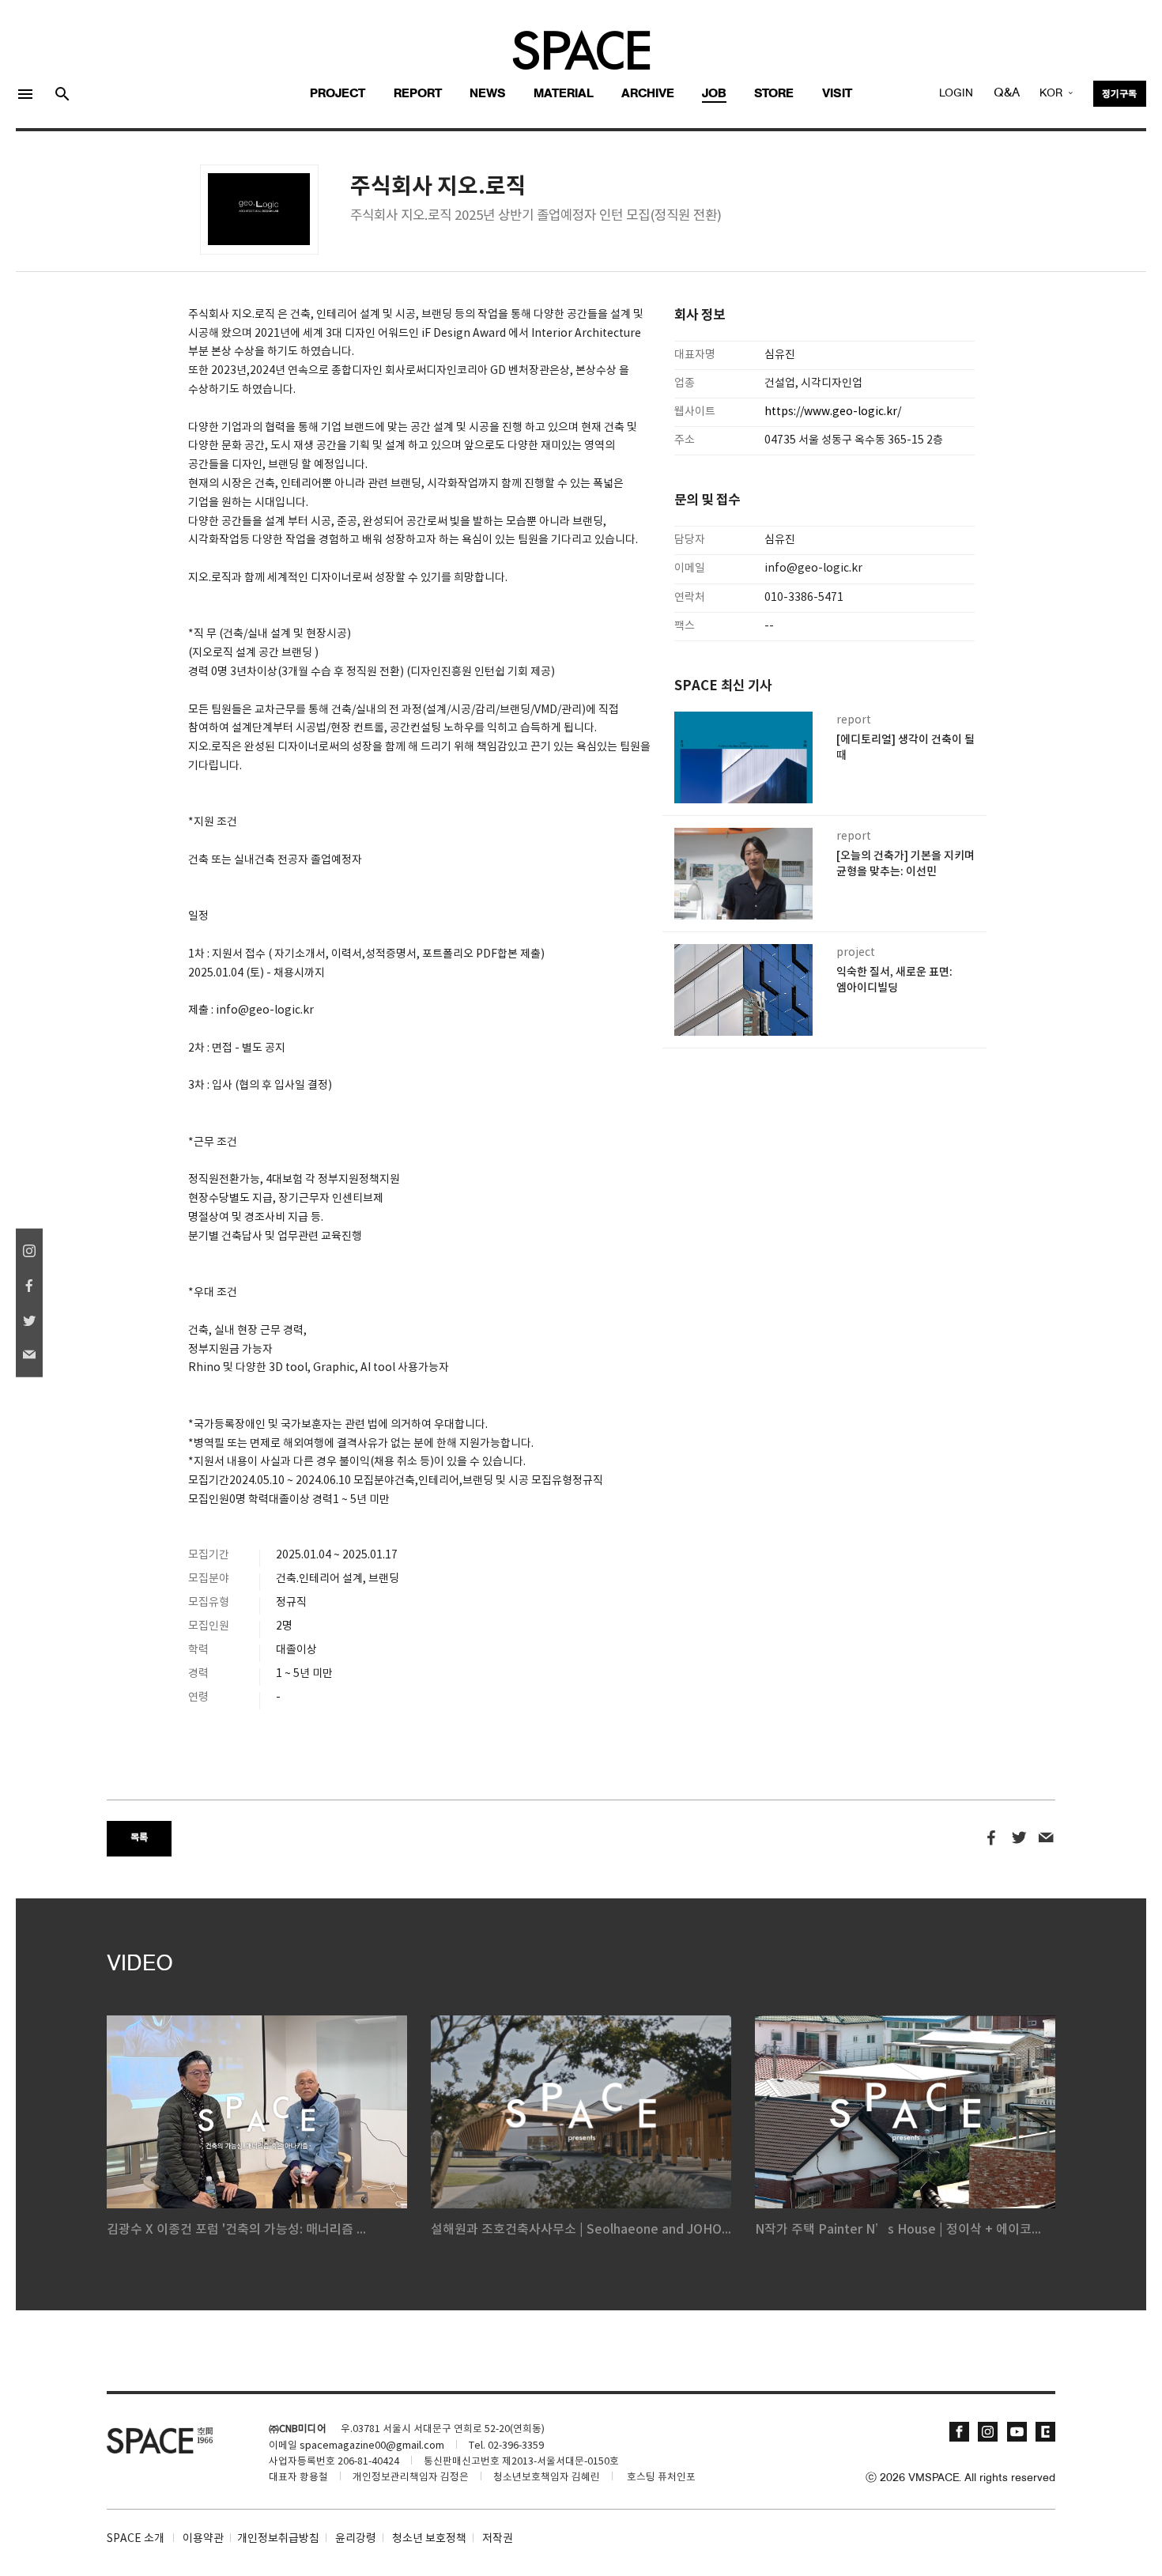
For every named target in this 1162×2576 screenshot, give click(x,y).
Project (338, 94)
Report (418, 94)
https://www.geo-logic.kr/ (833, 412)
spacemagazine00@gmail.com (372, 2446)
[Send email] (1046, 1838)
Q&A (1007, 93)
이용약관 (203, 2539)
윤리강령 (356, 2539)
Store (774, 94)
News (488, 94)
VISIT (837, 94)
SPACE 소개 (136, 2539)
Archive (648, 94)
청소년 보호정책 (429, 2539)
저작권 (498, 2539)
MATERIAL (564, 94)
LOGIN (956, 94)
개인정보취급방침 (278, 2539)
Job (714, 94)
